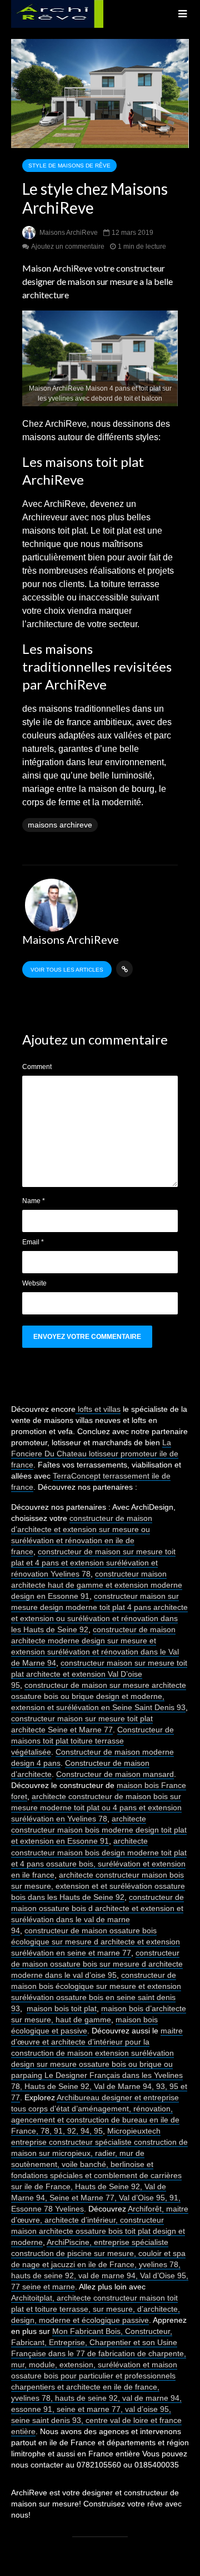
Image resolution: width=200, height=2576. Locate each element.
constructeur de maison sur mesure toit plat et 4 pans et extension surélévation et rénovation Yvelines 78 (93, 1563)
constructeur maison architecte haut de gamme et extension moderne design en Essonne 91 (97, 1585)
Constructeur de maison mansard (115, 1774)
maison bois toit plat (62, 2008)
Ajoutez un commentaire (68, 247)
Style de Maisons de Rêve (69, 166)
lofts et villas (98, 1409)
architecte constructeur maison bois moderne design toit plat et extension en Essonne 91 (99, 1830)
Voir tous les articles (67, 970)
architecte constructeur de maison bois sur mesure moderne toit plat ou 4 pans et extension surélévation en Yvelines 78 (96, 1807)
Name (34, 1201)
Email (33, 1242)
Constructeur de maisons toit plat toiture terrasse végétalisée (92, 1741)
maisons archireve (60, 825)
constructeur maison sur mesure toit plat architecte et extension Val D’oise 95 (99, 1674)
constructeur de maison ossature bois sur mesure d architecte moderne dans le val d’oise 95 (97, 1964)
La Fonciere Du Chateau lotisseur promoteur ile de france (95, 1454)
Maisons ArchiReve (68, 233)
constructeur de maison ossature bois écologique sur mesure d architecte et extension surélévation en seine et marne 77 (96, 1942)
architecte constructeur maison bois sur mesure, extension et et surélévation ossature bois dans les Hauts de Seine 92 (98, 1886)
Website (34, 1283)
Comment (37, 1067)
